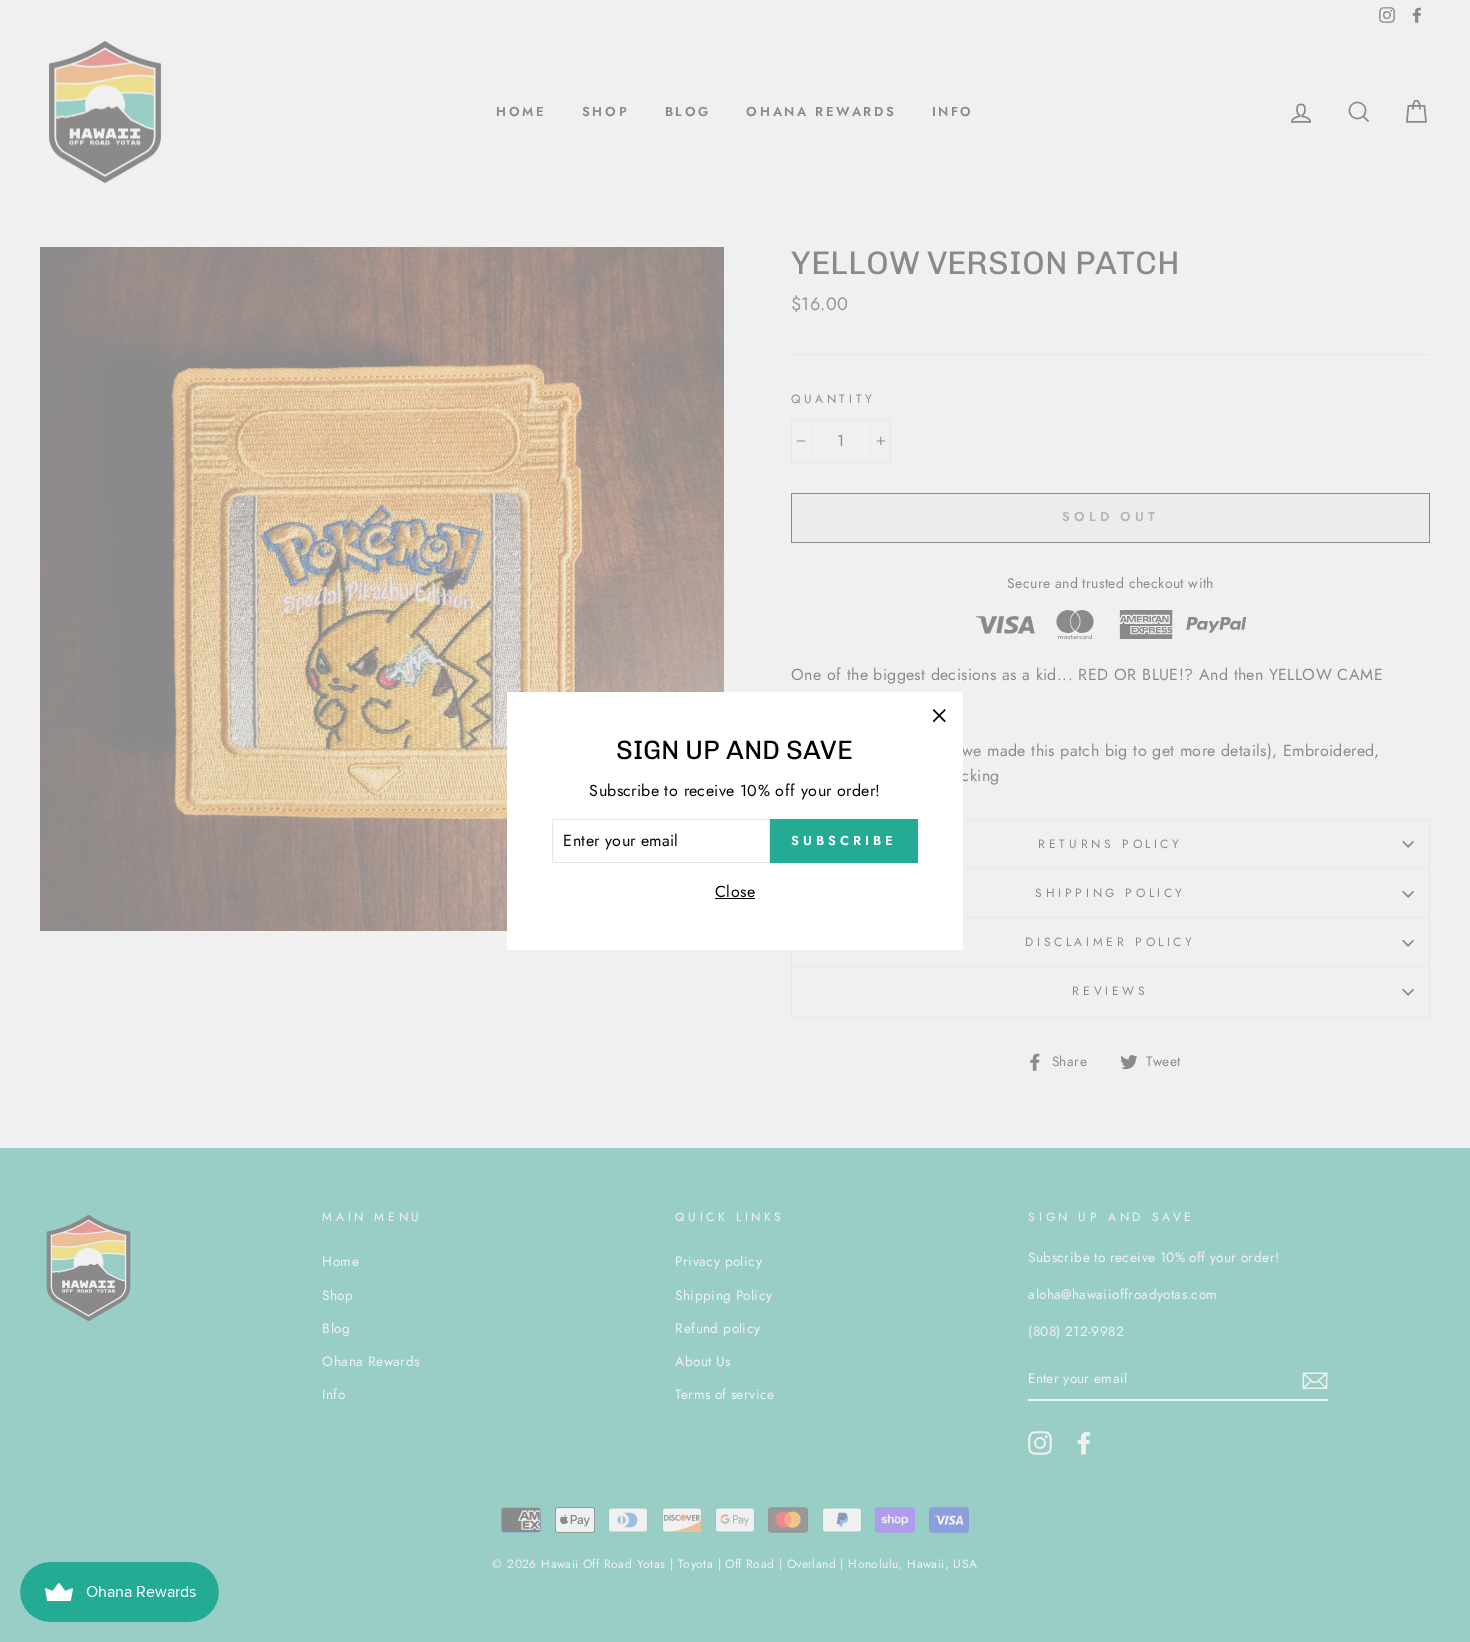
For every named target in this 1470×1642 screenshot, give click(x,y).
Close (735, 891)
